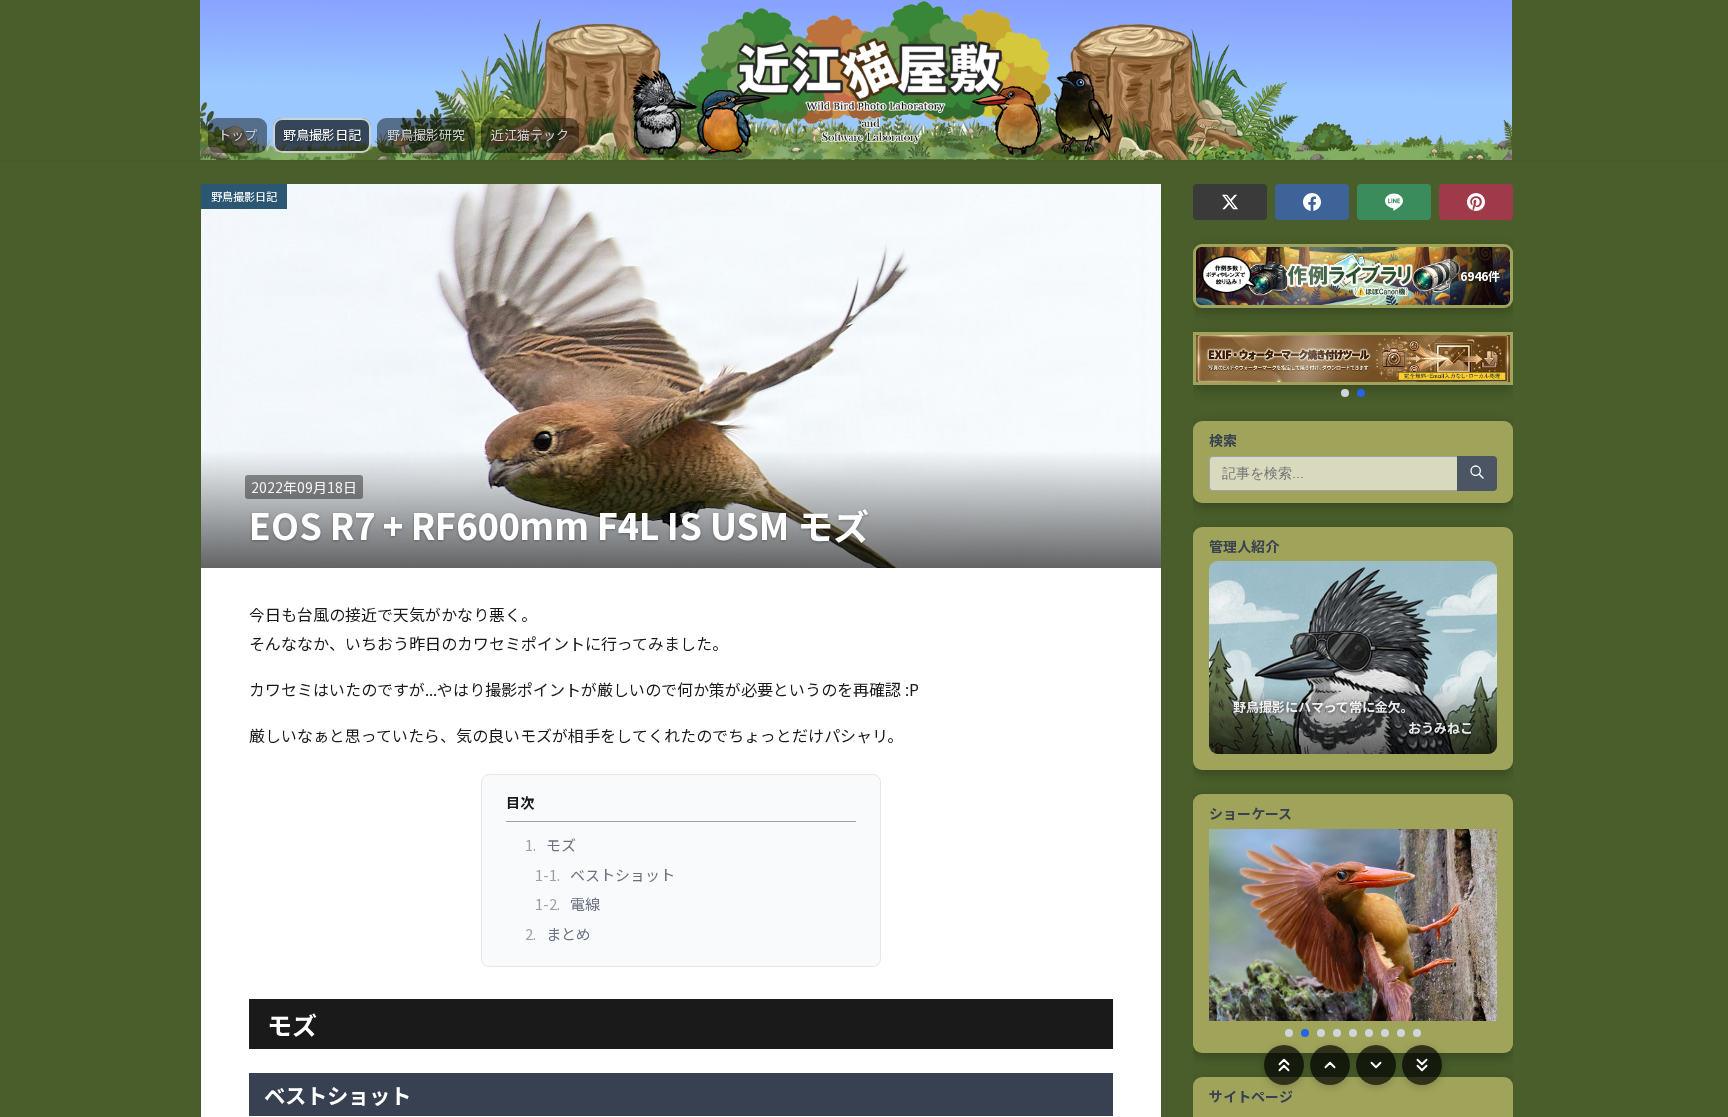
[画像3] (1321, 1033)
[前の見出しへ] (1330, 1065)
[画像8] (1401, 1033)
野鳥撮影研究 (426, 134)
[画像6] (1369, 1033)
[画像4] (1337, 1033)
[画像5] (1353, 1033)
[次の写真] (1473, 933)
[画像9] (1417, 1033)
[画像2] (1305, 1033)
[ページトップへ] (1284, 1065)
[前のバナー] (1217, 364)
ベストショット (605, 874)
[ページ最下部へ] (1422, 1065)
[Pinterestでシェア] (1476, 202)
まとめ (558, 933)
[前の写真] (1233, 933)
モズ (551, 844)
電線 (568, 903)
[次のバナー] (1489, 364)
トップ (237, 134)
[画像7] (1385, 1033)
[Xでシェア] (1230, 202)
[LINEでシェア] (1394, 202)
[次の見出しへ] (1376, 1065)
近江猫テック (530, 134)
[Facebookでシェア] (1312, 202)
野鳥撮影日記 (322, 134)
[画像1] (1289, 1033)
